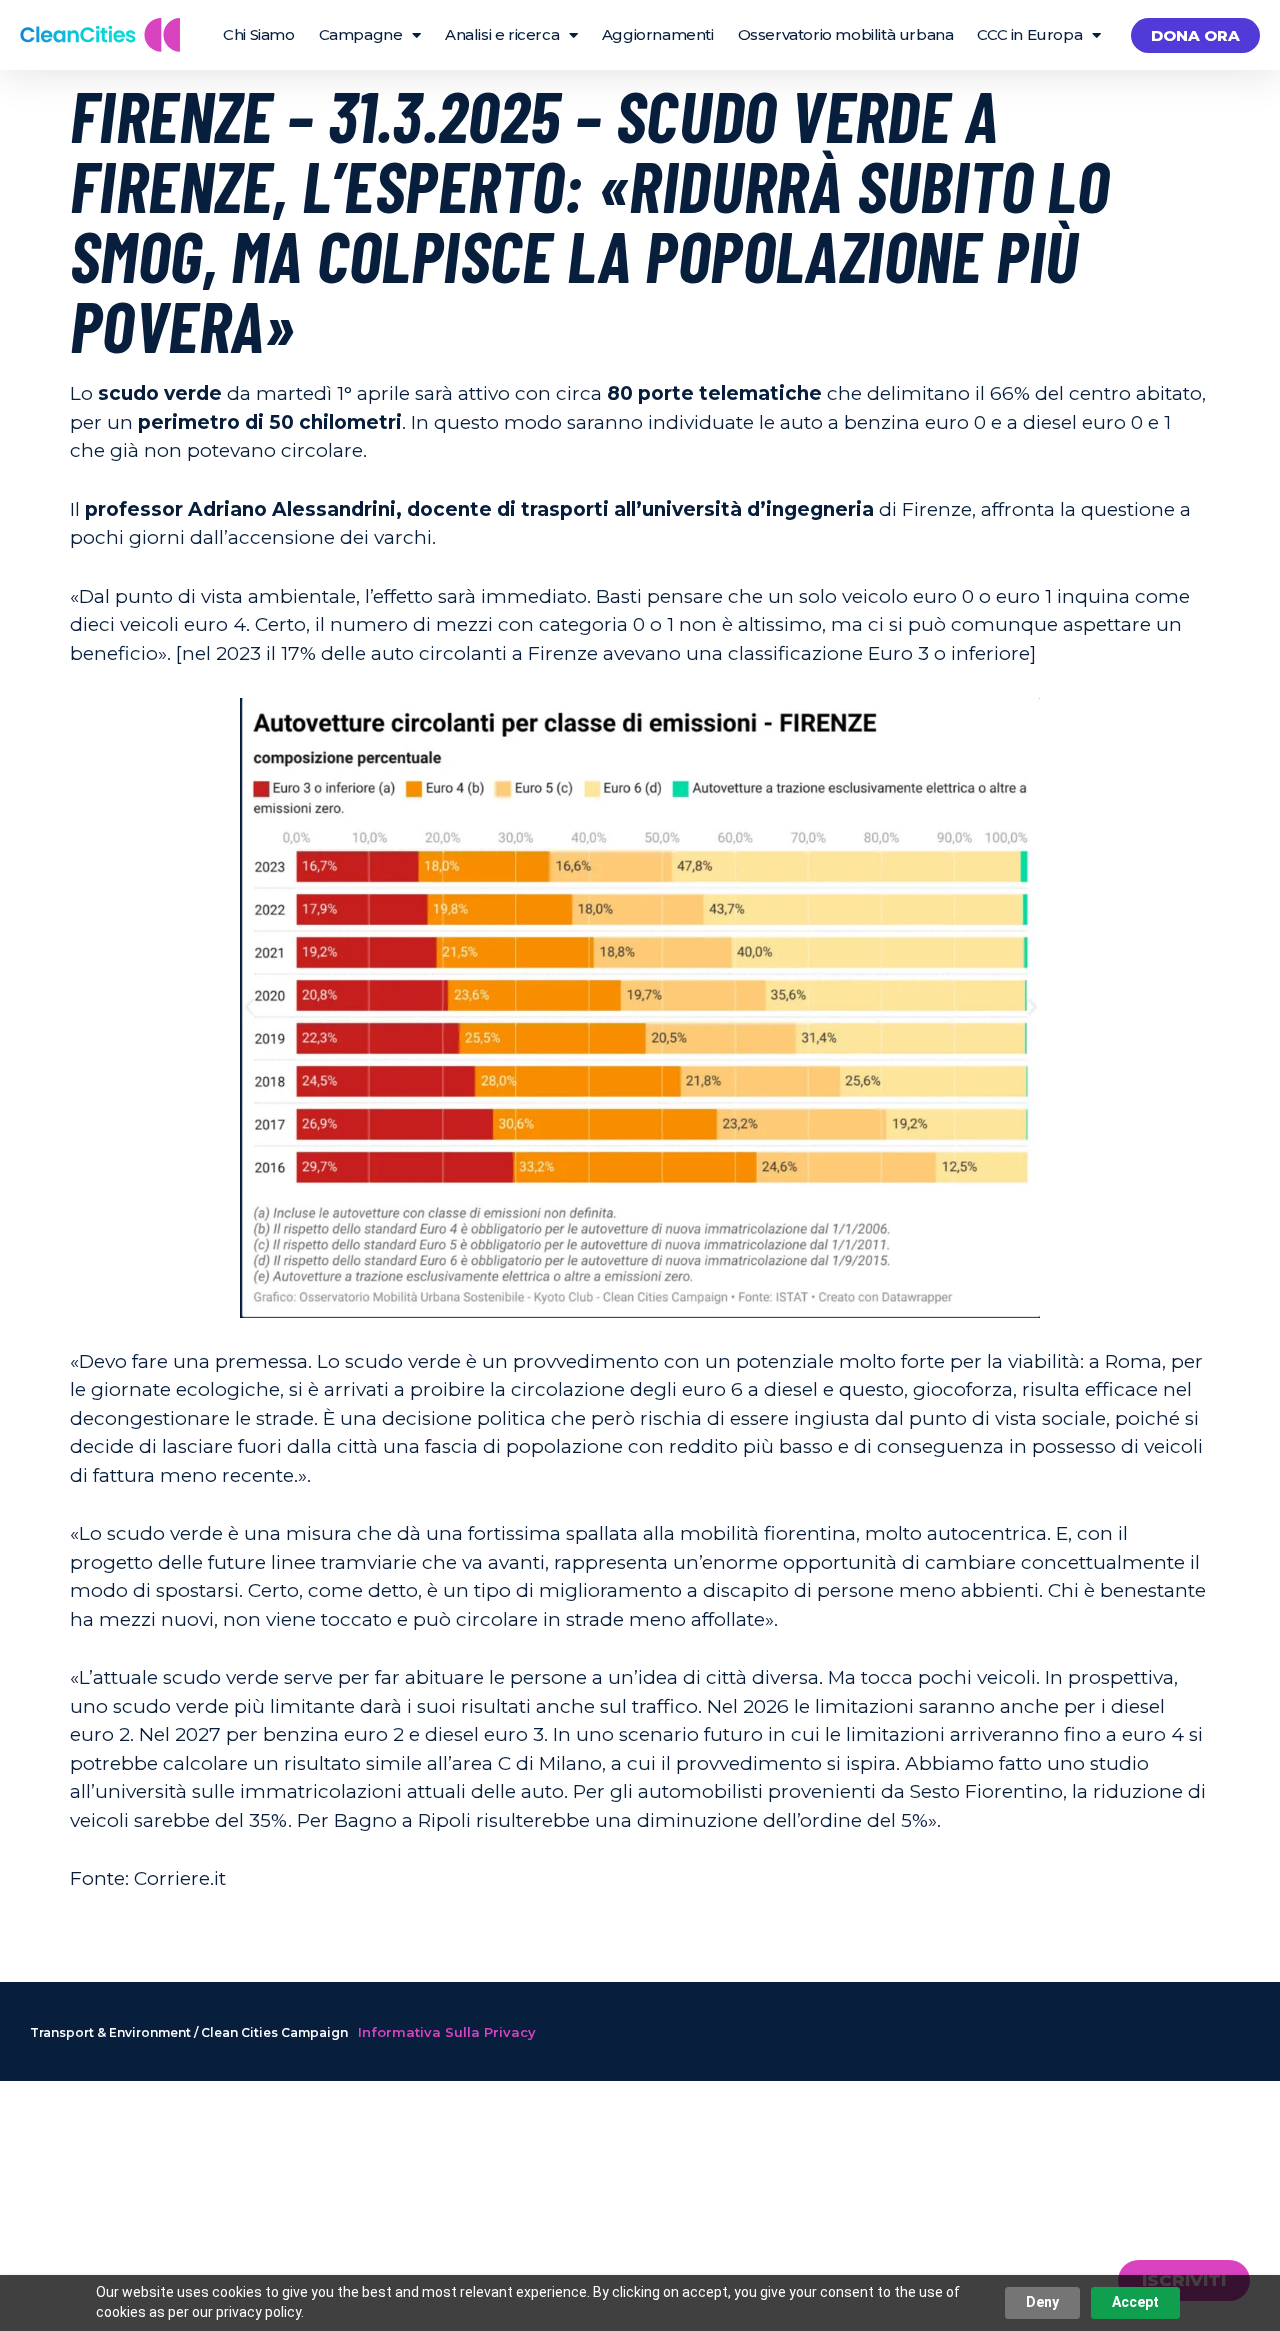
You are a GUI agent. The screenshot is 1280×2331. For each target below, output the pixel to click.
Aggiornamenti (658, 34)
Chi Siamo (258, 34)
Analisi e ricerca (502, 34)
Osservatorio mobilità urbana (846, 34)
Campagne (361, 34)
